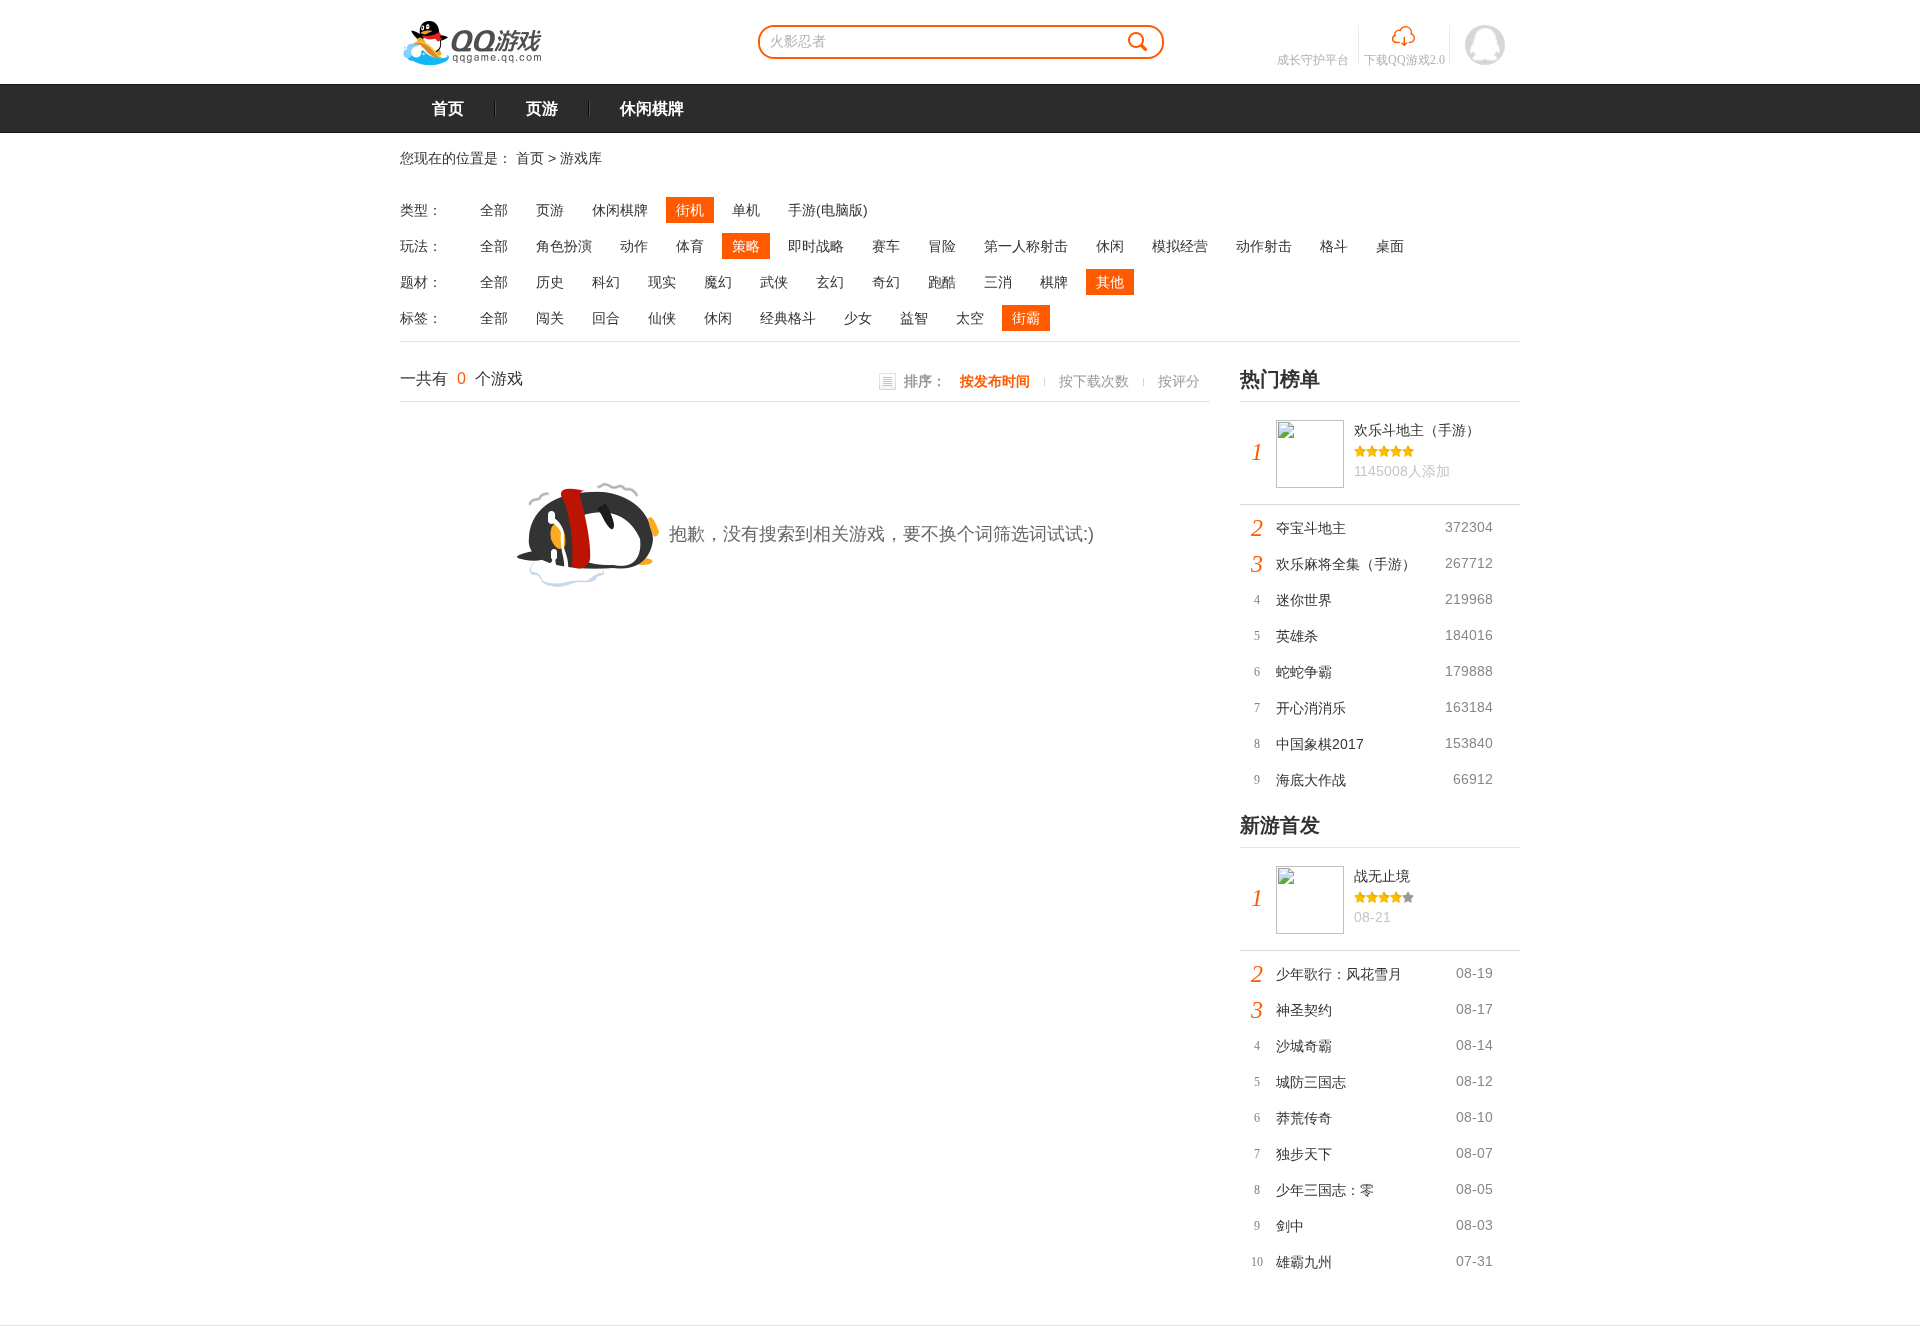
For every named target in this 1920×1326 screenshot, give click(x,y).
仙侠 (662, 318)
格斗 (1334, 246)
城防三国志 (1311, 1082)
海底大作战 (1311, 780)
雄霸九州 (1304, 1262)
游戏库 (581, 158)
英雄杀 (1297, 636)
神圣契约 (1304, 1010)
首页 (448, 108)
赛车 (886, 246)
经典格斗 (788, 318)
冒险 (942, 246)
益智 (914, 318)
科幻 (606, 282)
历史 (550, 282)
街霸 (1026, 318)
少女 (858, 318)
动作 (634, 246)
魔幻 (718, 282)
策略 (746, 246)
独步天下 (1304, 1154)
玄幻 (830, 282)
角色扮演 (564, 246)
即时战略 (816, 246)
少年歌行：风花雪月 (1339, 974)
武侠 (774, 282)
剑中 (1290, 1226)
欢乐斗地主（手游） (1417, 430)
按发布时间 (995, 381)
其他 (1110, 282)
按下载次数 (1094, 381)
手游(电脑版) (828, 210)
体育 (690, 246)
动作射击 (1264, 246)
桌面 (1390, 246)
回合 (606, 318)
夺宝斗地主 (1311, 528)
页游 (542, 108)
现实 (662, 282)
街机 (690, 210)
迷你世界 (1304, 600)
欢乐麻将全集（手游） (1346, 564)
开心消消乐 (1311, 708)
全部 (494, 210)
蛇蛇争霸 (1304, 672)
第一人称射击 (1026, 246)
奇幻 (886, 282)
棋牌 (1054, 282)
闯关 (550, 318)
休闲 (1110, 246)
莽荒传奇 (1304, 1118)
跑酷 (942, 282)
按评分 (1179, 381)
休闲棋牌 (652, 108)
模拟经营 (1180, 246)
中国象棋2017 (1320, 744)
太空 (970, 318)
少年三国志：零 (1325, 1190)
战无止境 (1382, 876)
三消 (998, 282)
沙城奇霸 (1304, 1046)
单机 (746, 210)
